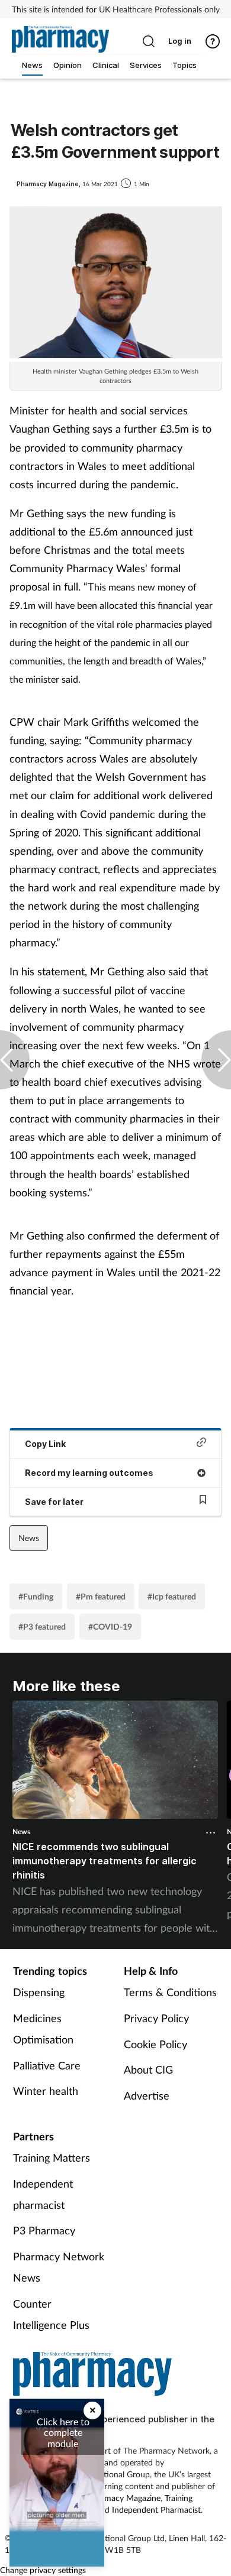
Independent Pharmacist (156, 2510)
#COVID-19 (110, 1626)
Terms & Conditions (170, 1992)
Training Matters (52, 2158)
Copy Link (45, 1444)
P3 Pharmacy (44, 2230)
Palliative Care (47, 2065)
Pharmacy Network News (59, 2267)
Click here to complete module (63, 2432)
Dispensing (39, 1992)
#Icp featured (172, 1596)
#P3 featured (42, 1626)
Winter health (46, 2091)
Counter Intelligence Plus (51, 2314)
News (29, 1538)
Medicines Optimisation (43, 2029)
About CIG (148, 2069)
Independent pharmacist (43, 2194)
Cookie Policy (155, 2044)
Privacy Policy (156, 2018)
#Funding (36, 1596)
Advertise (147, 2095)
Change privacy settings (43, 2570)
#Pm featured (101, 1596)
